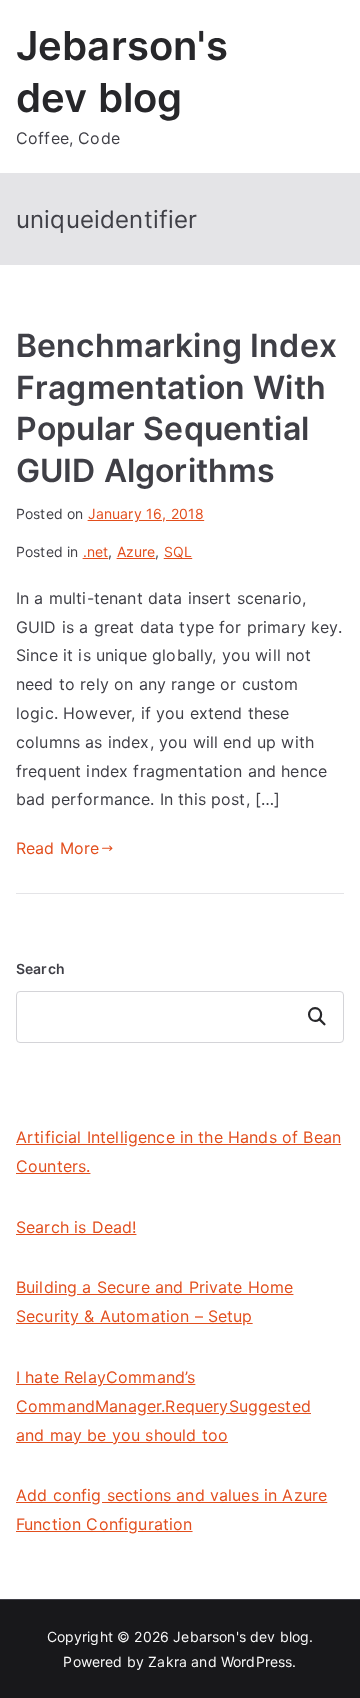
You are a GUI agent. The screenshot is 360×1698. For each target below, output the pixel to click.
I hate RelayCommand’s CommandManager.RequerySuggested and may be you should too (163, 1406)
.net (96, 551)
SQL (178, 551)
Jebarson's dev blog (241, 1636)
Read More (57, 848)
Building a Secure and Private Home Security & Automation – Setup (154, 1301)
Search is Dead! (76, 1227)
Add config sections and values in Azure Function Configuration (171, 1509)
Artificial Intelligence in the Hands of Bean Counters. (178, 1151)
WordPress (256, 1661)
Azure (136, 551)
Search (40, 968)
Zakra (167, 1661)
